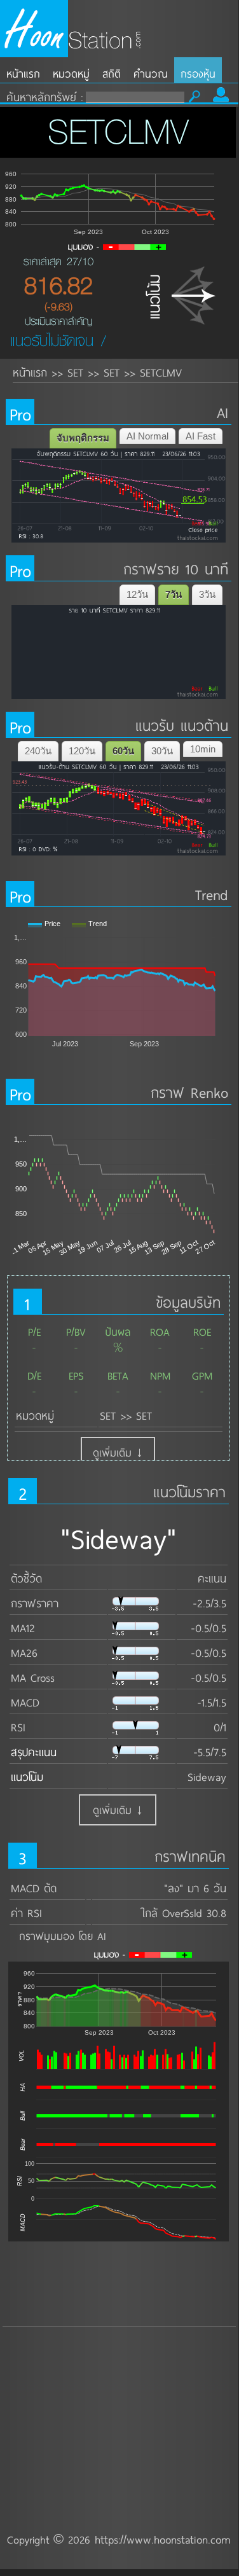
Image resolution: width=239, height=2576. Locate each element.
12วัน (137, 594)
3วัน (207, 594)
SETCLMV (161, 372)
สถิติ (112, 73)
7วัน (174, 594)
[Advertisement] (119, 2393)
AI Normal (147, 436)
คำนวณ (151, 73)
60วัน (123, 751)
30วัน (162, 751)
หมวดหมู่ (71, 73)
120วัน (82, 751)
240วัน (38, 751)
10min (203, 749)
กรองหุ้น (198, 73)
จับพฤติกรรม (83, 438)
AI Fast (201, 436)
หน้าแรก (23, 73)
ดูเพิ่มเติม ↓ (118, 1452)
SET (75, 372)
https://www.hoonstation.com (163, 2539)
